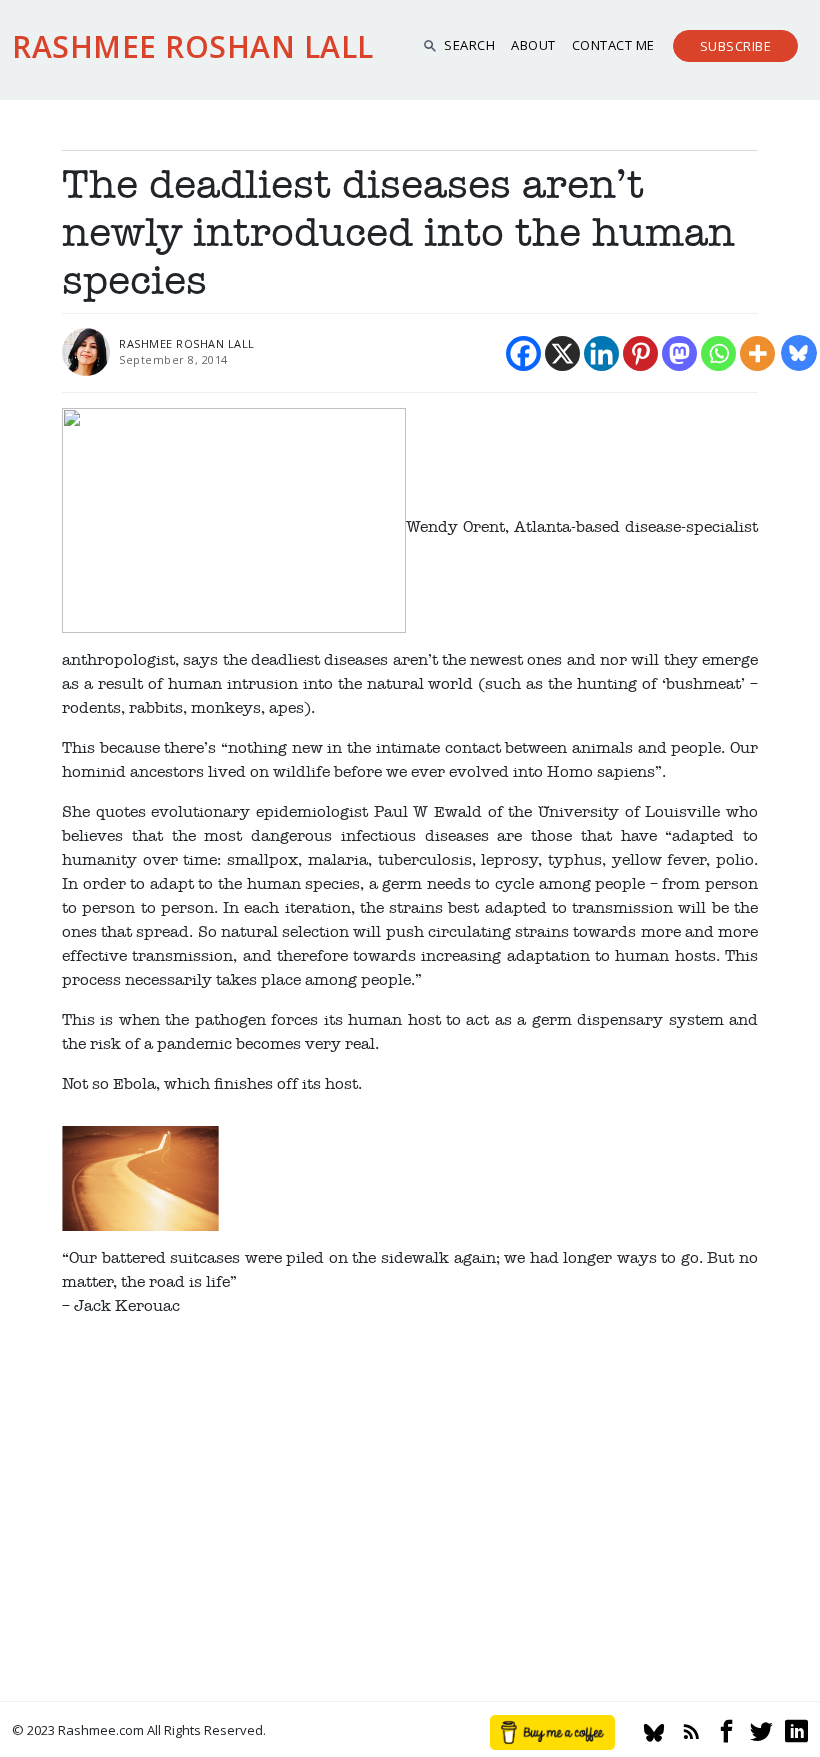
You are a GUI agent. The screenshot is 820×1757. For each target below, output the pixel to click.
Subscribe (736, 46)
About (533, 45)
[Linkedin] (601, 353)
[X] (562, 353)
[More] (757, 353)
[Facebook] (523, 353)
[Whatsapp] (718, 353)
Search (469, 45)
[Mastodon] (679, 353)
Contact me (613, 45)
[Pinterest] (640, 353)
